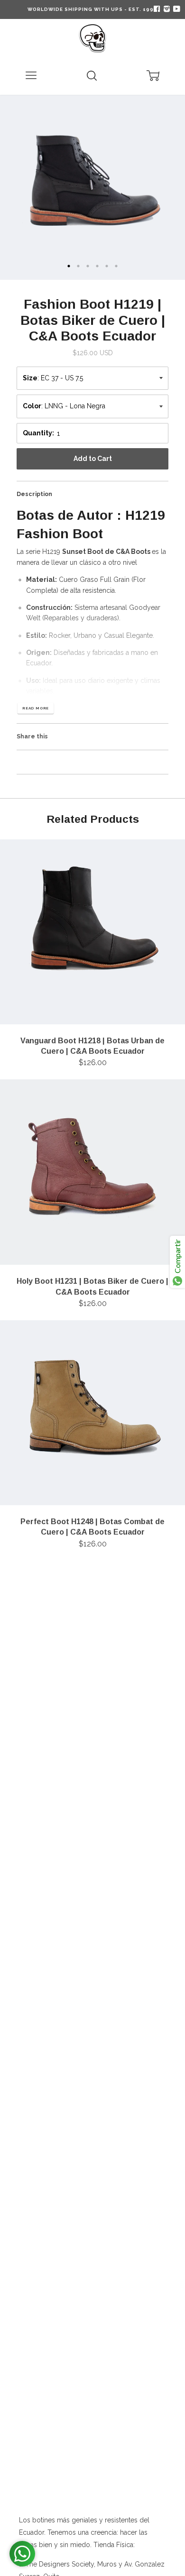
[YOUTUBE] (176, 9)
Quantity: (38, 433)
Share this (32, 736)
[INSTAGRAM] (166, 9)
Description (34, 494)
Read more (36, 708)
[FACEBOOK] (157, 9)
